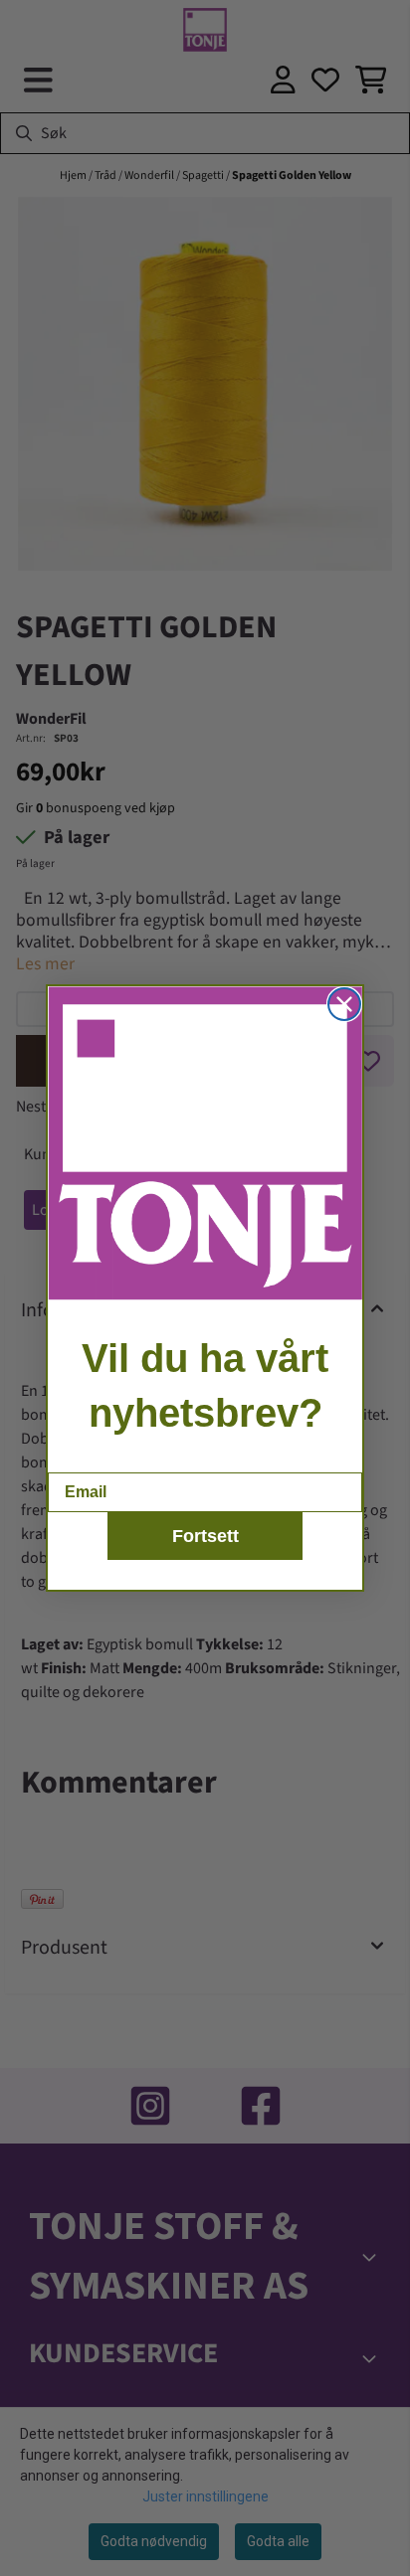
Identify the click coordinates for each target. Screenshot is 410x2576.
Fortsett (205, 1536)
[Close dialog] (344, 1004)
